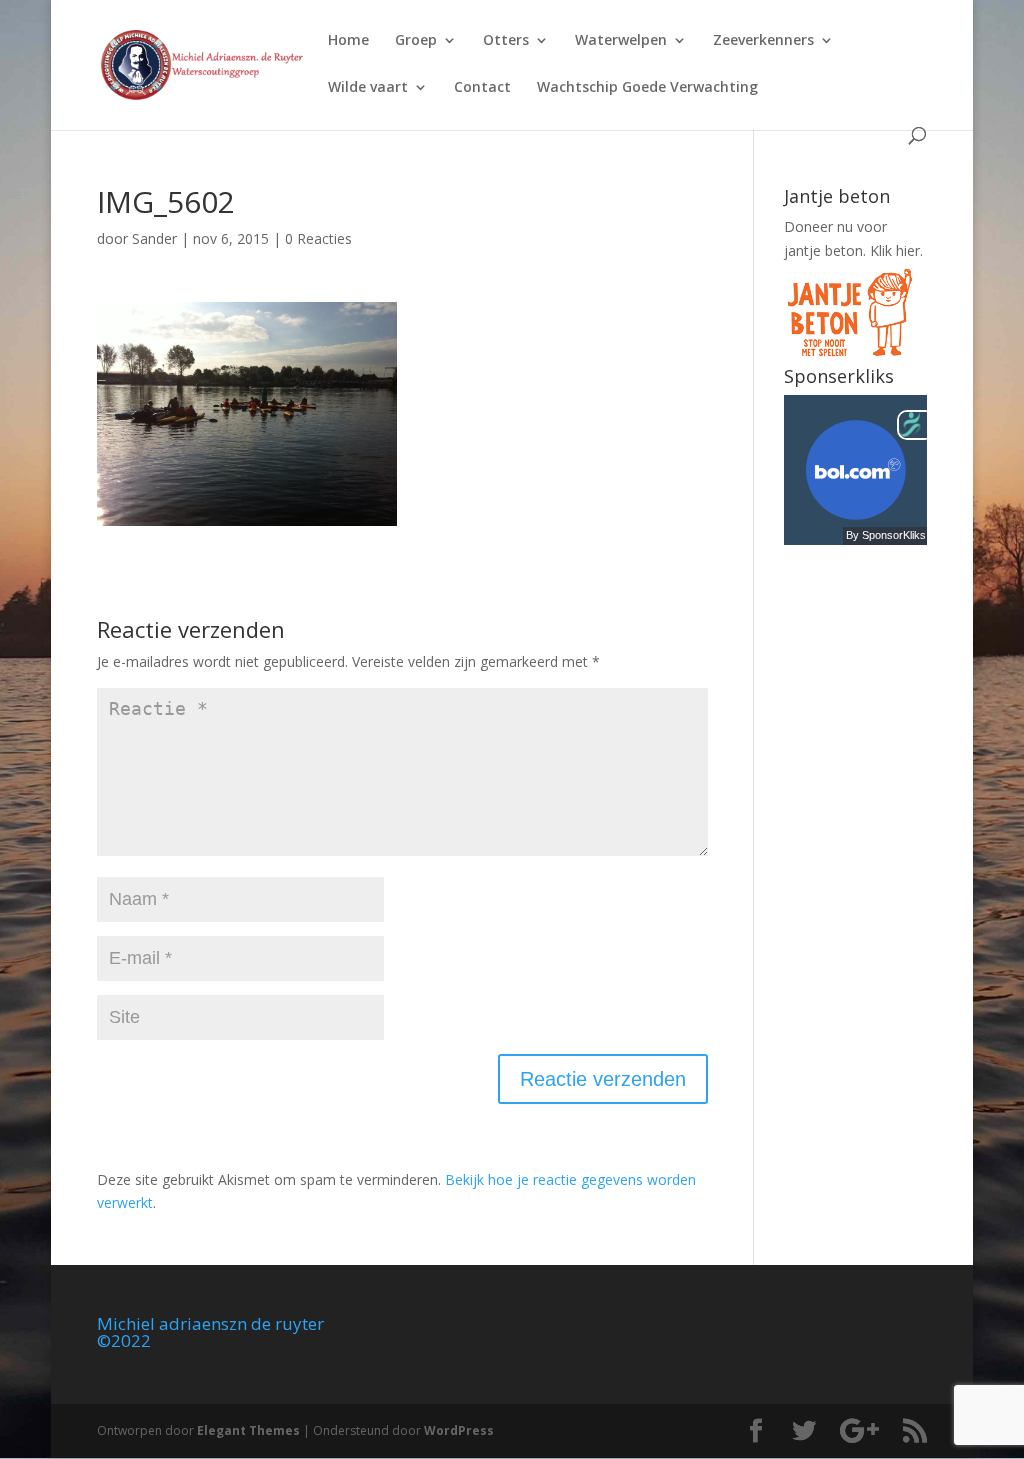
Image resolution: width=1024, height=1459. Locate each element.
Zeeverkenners (763, 41)
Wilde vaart (368, 88)
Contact (482, 88)
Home (348, 41)
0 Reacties (318, 238)
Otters (506, 41)
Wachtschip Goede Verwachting (647, 88)
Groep (416, 41)
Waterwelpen (621, 41)
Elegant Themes (248, 1430)
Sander (154, 238)
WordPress (459, 1430)
